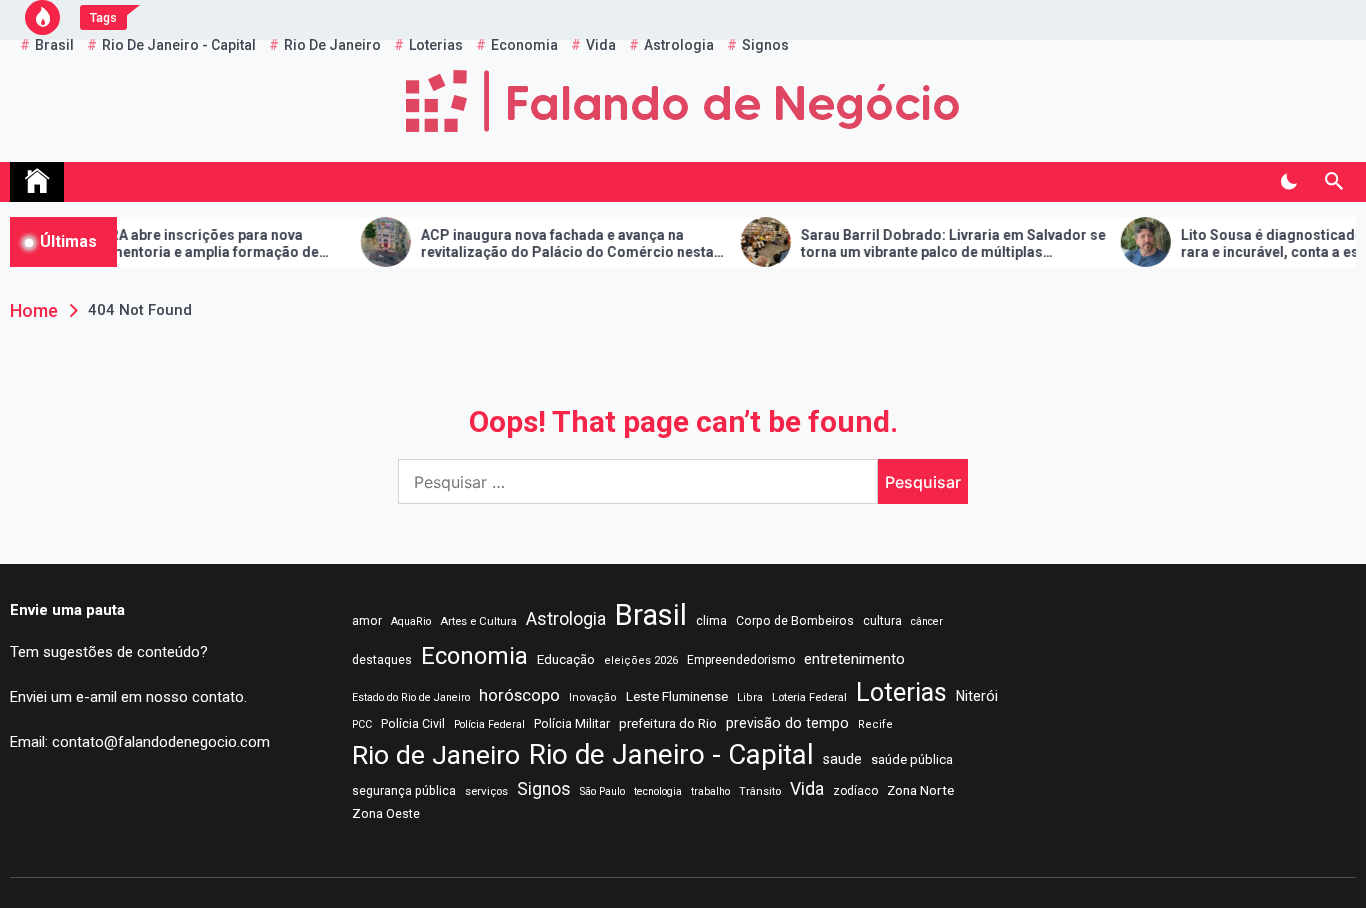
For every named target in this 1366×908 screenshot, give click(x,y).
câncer (927, 621)
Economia (474, 656)
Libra (750, 697)
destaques (382, 660)
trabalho (710, 791)
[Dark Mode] (1288, 182)
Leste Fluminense (677, 696)
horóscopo (519, 695)
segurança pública (404, 791)
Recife (875, 724)
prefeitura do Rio (668, 723)
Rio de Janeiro (436, 755)
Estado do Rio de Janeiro (411, 697)
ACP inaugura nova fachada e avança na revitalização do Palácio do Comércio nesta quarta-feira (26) (543, 244)
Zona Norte (920, 790)
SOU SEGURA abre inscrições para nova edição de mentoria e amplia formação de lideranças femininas (156, 244)
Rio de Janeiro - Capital (671, 754)
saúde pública (912, 759)
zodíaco (855, 791)
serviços (486, 791)
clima (711, 621)
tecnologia (658, 791)
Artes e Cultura (478, 621)
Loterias (901, 692)
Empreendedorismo (741, 660)
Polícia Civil (413, 724)
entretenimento (854, 659)
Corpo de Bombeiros (795, 621)
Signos (544, 789)
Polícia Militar (572, 723)
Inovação (593, 697)
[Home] (37, 182)
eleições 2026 (641, 660)
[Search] (1333, 182)
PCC (362, 724)
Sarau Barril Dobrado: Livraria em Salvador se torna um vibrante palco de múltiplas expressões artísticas (929, 244)
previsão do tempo (787, 723)
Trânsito (760, 791)
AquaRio (411, 621)
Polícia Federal (489, 724)
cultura (882, 621)
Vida (807, 789)
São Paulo (602, 791)
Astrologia (566, 619)
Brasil (651, 615)
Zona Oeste (386, 813)
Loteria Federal (809, 697)
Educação (566, 659)
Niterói (977, 696)
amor (367, 621)
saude (842, 759)
